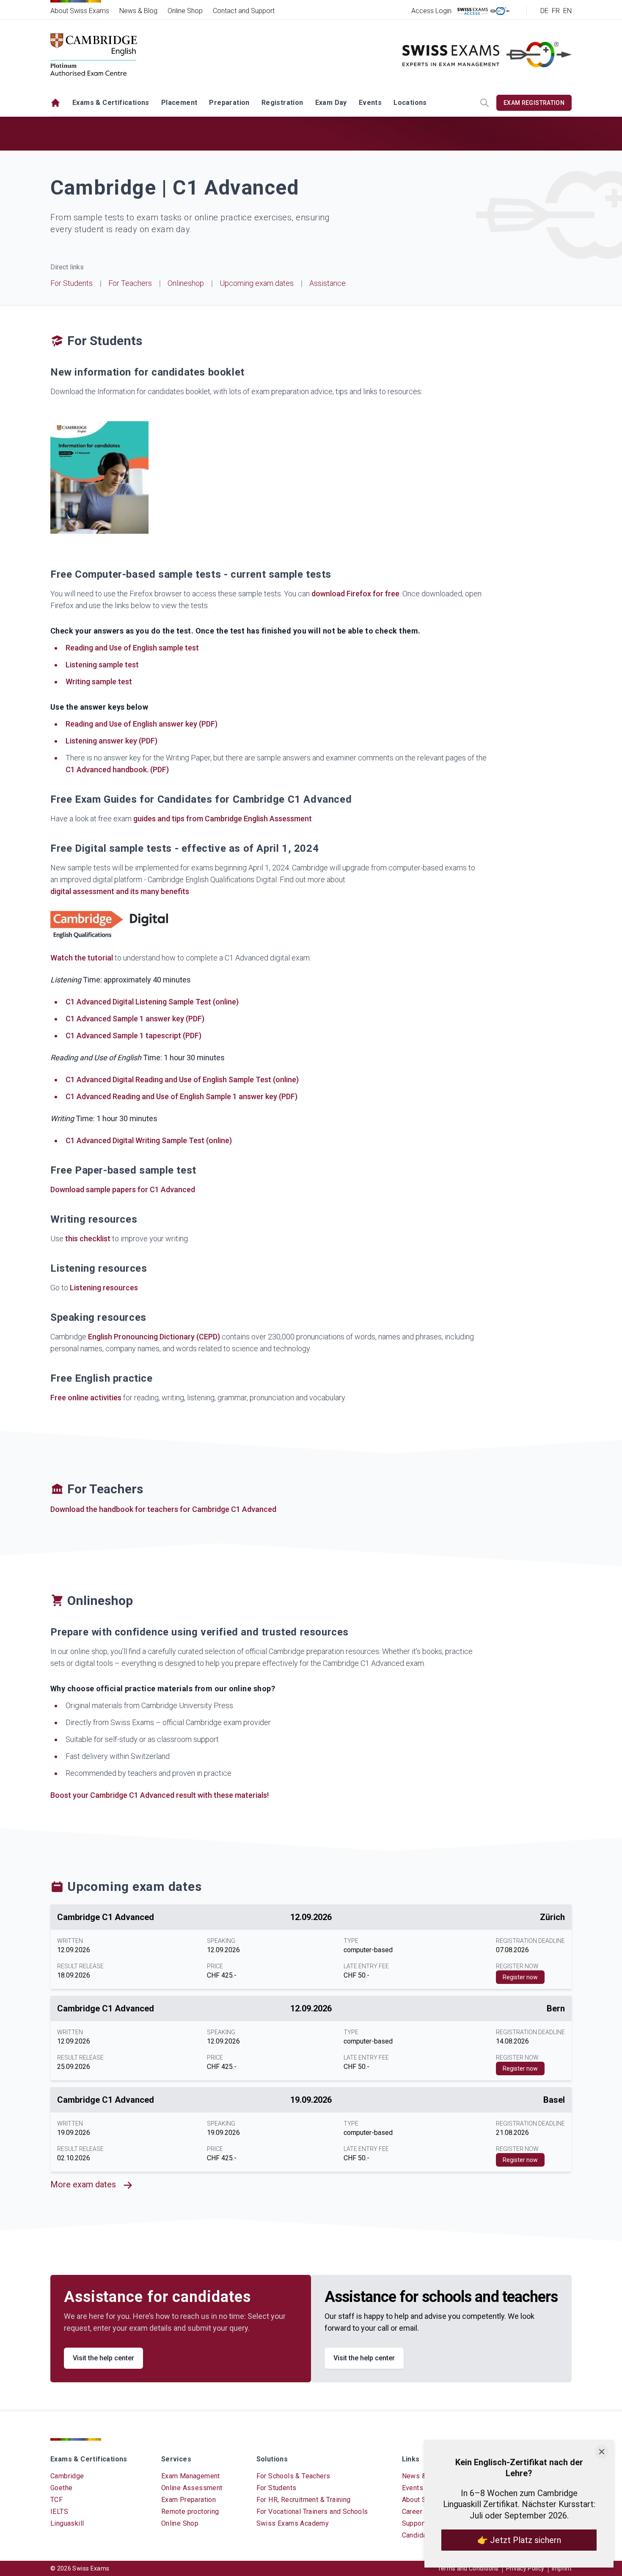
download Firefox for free (355, 594)
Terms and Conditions (468, 2568)
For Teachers (130, 283)
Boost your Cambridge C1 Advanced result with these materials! (160, 1795)
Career (412, 2512)
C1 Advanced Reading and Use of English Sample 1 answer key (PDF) (182, 1096)
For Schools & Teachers (293, 2476)
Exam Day (331, 103)
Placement (179, 103)
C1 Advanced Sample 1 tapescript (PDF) (133, 1036)
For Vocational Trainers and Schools (312, 2512)
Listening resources (104, 1288)
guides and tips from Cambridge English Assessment (223, 819)
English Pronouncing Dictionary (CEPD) (154, 1337)
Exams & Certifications (111, 103)
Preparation (229, 103)
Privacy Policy (525, 2568)
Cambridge (67, 2476)
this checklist (88, 1239)
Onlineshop (186, 283)
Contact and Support (244, 11)
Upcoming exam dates (257, 283)
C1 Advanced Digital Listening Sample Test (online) (152, 1002)
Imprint (562, 2568)
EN (567, 11)
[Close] (602, 2452)
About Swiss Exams (80, 11)
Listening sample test (102, 665)
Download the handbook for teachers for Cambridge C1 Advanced (163, 1509)
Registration (282, 103)
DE (544, 11)
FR (556, 11)
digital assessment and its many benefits (120, 891)
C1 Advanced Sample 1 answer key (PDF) (135, 1019)
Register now (520, 1977)
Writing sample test (99, 682)
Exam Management (191, 2476)
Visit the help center (103, 2358)
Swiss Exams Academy (293, 2523)
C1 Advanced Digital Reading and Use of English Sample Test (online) (182, 1080)
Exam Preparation (189, 2500)
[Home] (55, 103)
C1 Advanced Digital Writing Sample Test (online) (149, 1140)
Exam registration (534, 103)
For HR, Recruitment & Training (304, 2500)
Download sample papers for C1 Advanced (123, 1189)
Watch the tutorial (82, 958)
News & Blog (138, 11)
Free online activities (86, 1398)
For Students (72, 283)
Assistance (328, 283)
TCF (56, 2500)
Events (370, 103)
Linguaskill (67, 2523)
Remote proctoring (190, 2512)
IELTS (59, 2512)
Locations (410, 103)
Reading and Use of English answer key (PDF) (142, 724)
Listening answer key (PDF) (111, 741)
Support (414, 2523)
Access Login (431, 11)
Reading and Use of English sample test (132, 648)
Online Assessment (192, 2488)
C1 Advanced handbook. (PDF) (117, 770)
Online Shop (185, 11)
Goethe (61, 2488)
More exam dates (83, 2184)
